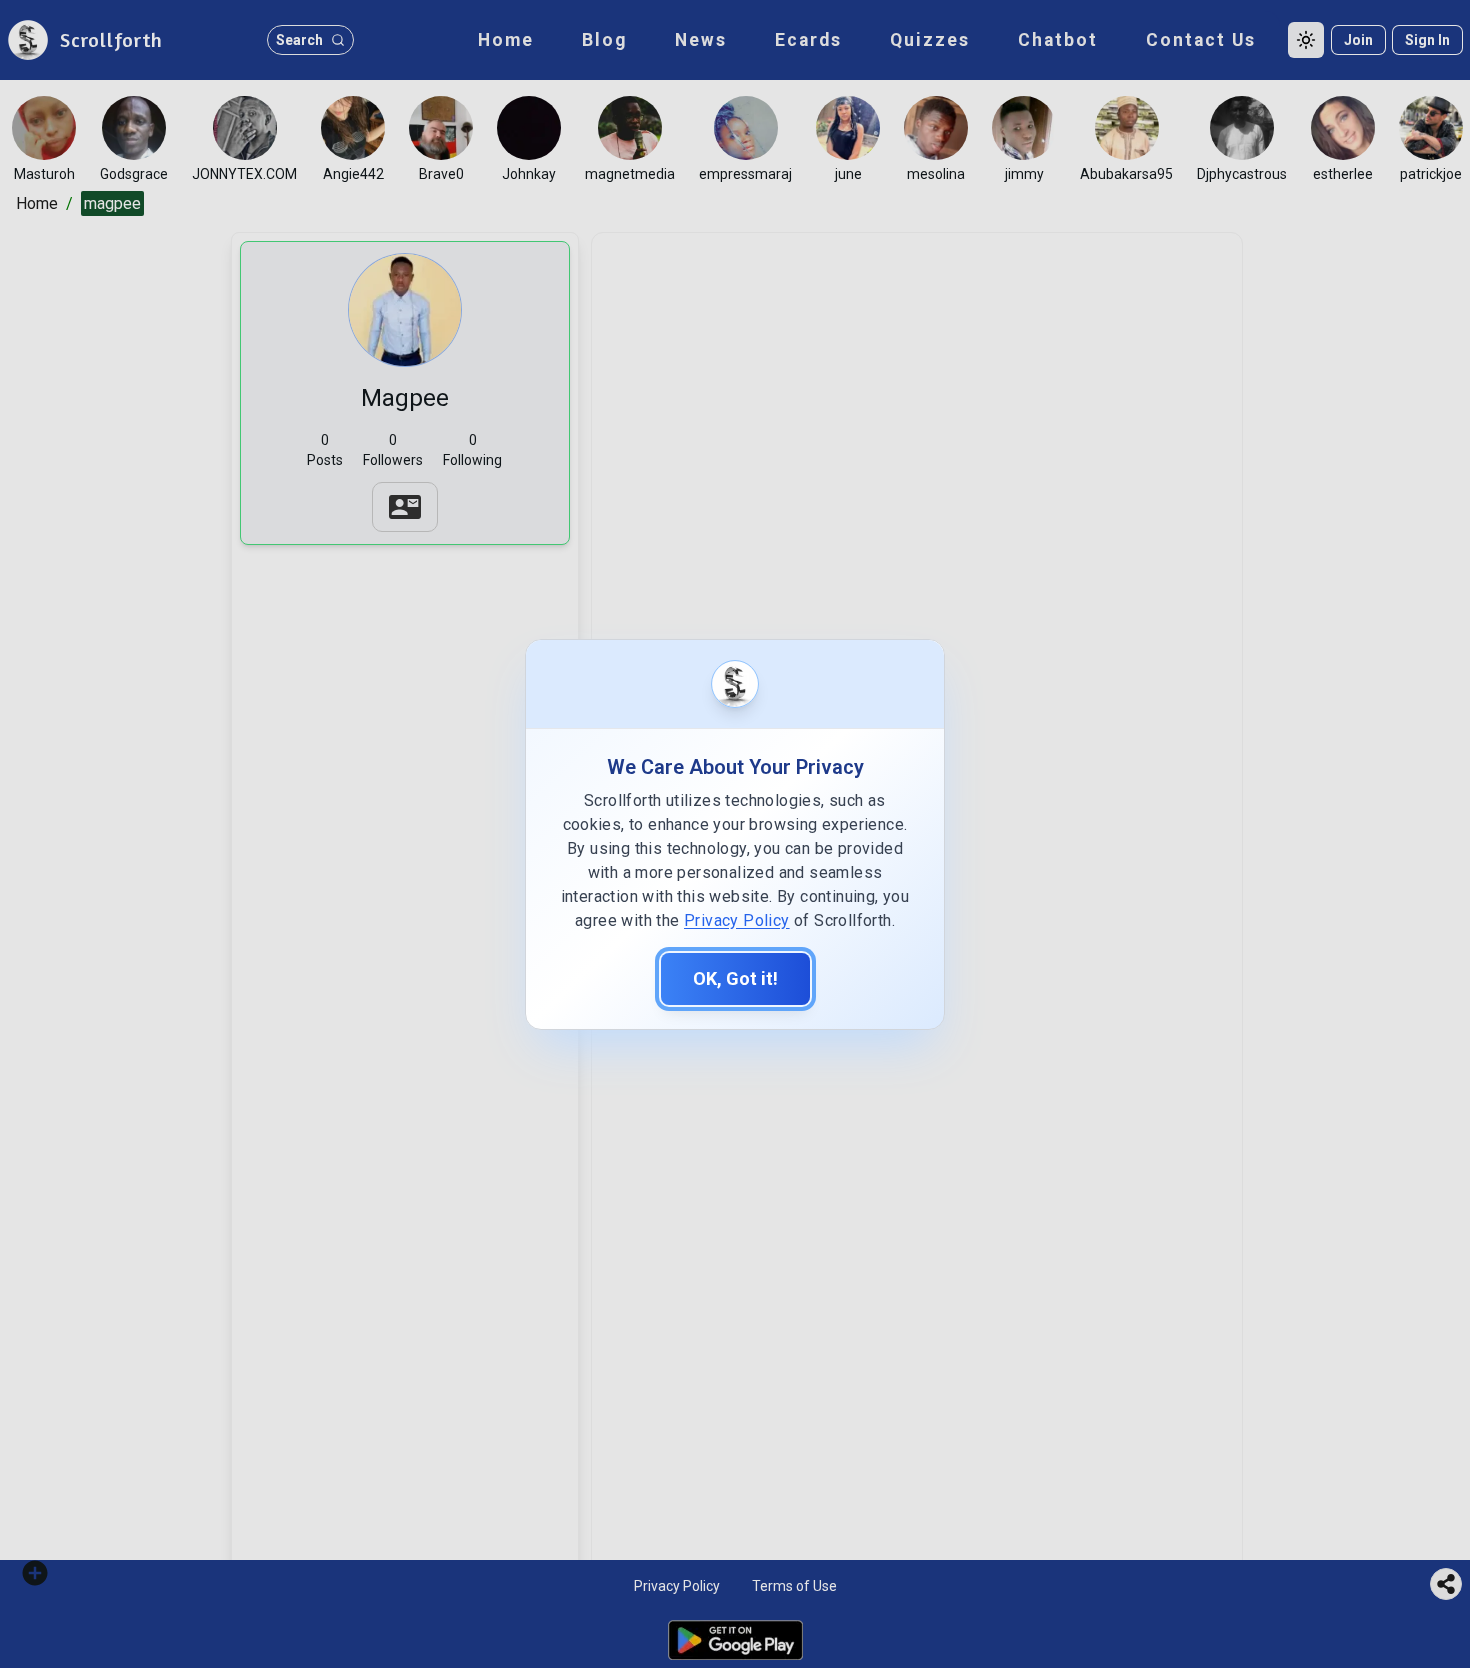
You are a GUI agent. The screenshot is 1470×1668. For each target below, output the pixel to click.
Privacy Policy (737, 920)
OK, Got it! (735, 978)
